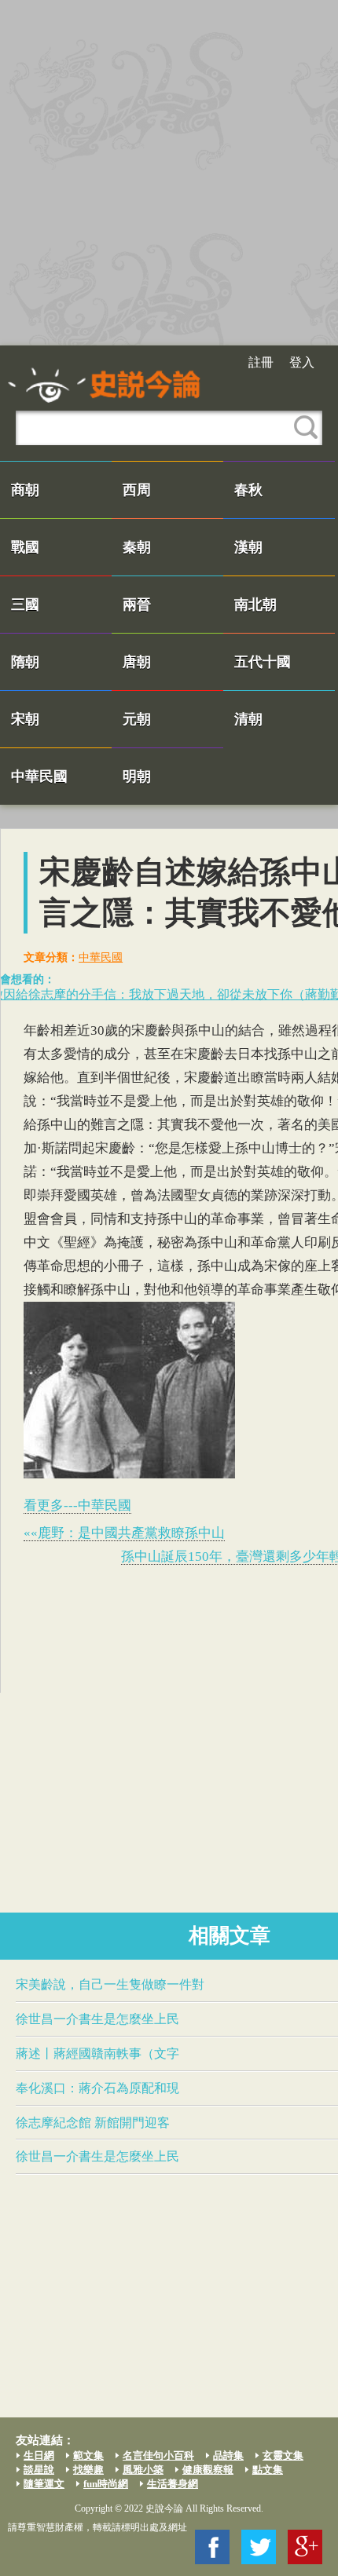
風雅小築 (143, 2470)
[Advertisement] (169, 173)
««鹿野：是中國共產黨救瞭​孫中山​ (124, 1533)
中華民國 (39, 776)
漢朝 (248, 547)
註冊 (261, 362)
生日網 (39, 2455)
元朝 (137, 719)
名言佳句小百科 (158, 2455)
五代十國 (263, 662)
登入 (302, 362)
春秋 (248, 490)
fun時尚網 (106, 2484)
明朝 (137, 776)
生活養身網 (173, 2484)
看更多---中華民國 (77, 1505)
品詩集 (228, 2455)
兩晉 (137, 605)
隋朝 (25, 662)
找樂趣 (88, 2470)
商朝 (25, 490)
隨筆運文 (44, 2484)
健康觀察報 (208, 2470)
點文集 (268, 2470)
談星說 (39, 2470)
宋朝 (25, 719)
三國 (25, 605)
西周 (137, 490)
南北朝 (255, 605)
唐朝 (137, 662)
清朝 (248, 719)
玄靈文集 (283, 2455)
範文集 (88, 2455)
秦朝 (137, 547)
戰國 (25, 547)
